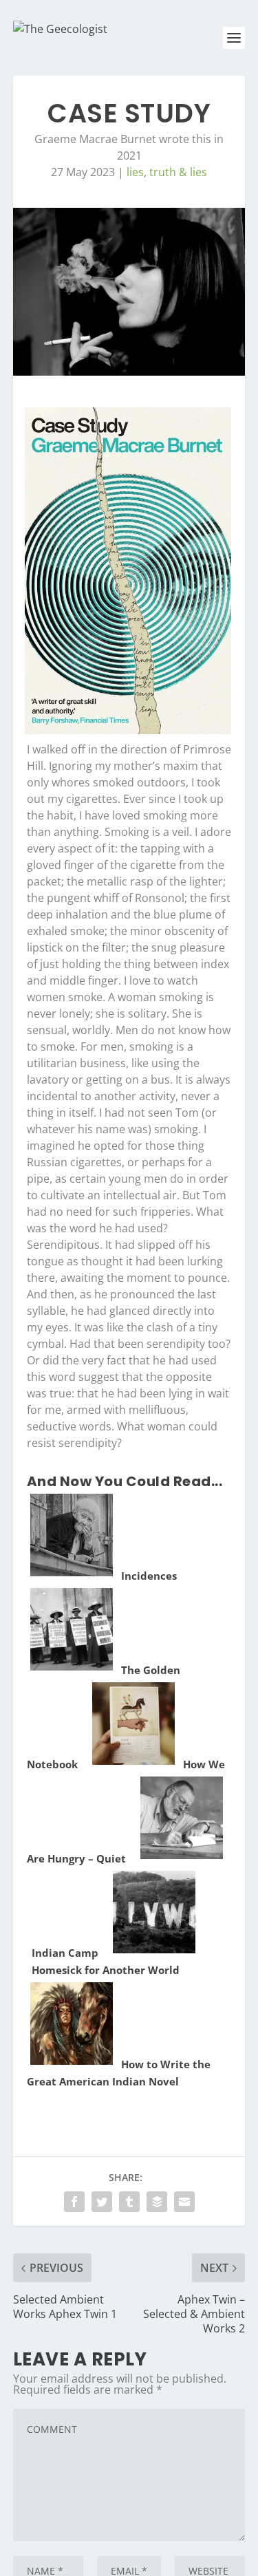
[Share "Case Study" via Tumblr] (129, 2202)
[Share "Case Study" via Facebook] (74, 2202)
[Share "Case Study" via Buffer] (157, 2202)
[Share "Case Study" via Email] (184, 2202)
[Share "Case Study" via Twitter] (102, 2202)
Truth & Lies (178, 172)
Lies (135, 172)
